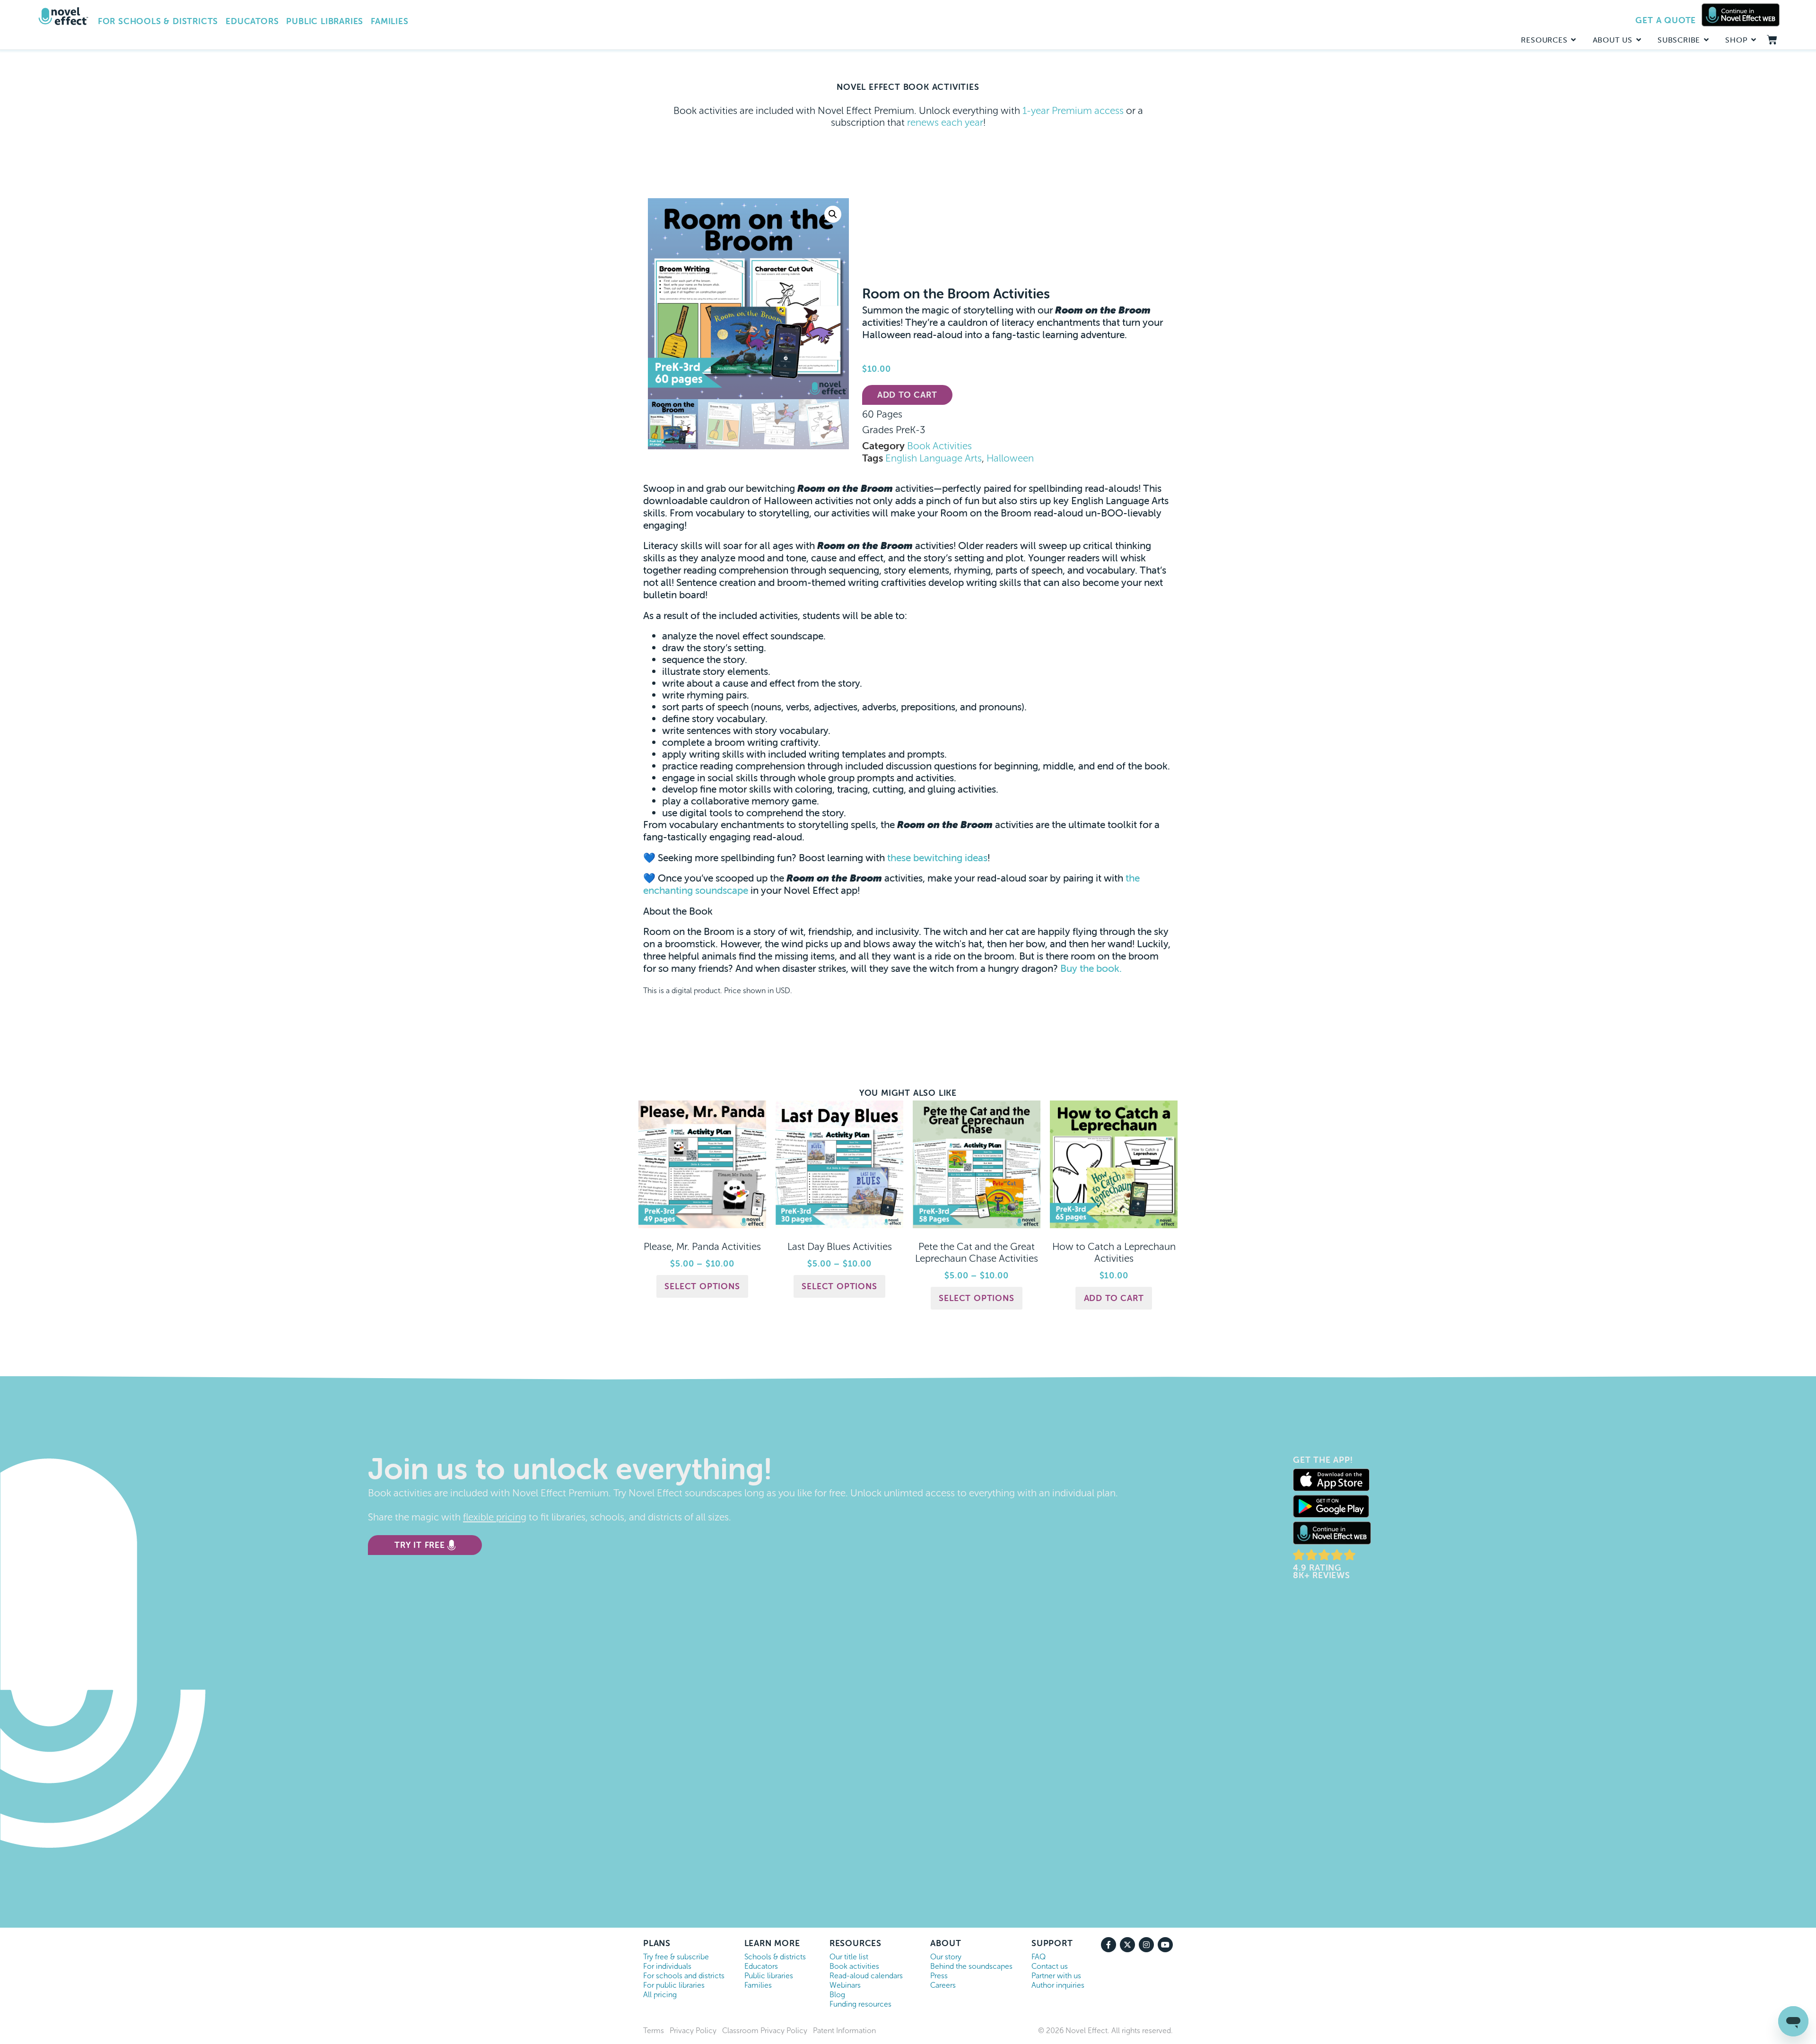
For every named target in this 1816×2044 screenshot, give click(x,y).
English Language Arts (934, 458)
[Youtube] (1165, 1945)
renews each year (945, 122)
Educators (252, 21)
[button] (833, 214)
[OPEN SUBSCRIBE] (1706, 40)
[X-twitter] (1127, 1945)
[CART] (1772, 40)
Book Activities (939, 446)
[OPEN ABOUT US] (1639, 40)
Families (389, 21)
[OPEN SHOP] (1754, 40)
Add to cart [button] (1114, 1298)
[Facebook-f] (1109, 1945)
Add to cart (907, 395)
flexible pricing (495, 1517)
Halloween (1010, 458)
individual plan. (1085, 1493)
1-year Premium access (1073, 111)
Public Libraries (325, 21)
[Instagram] (1146, 1945)
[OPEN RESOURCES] (1574, 40)
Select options (702, 1286)
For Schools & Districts (158, 21)
